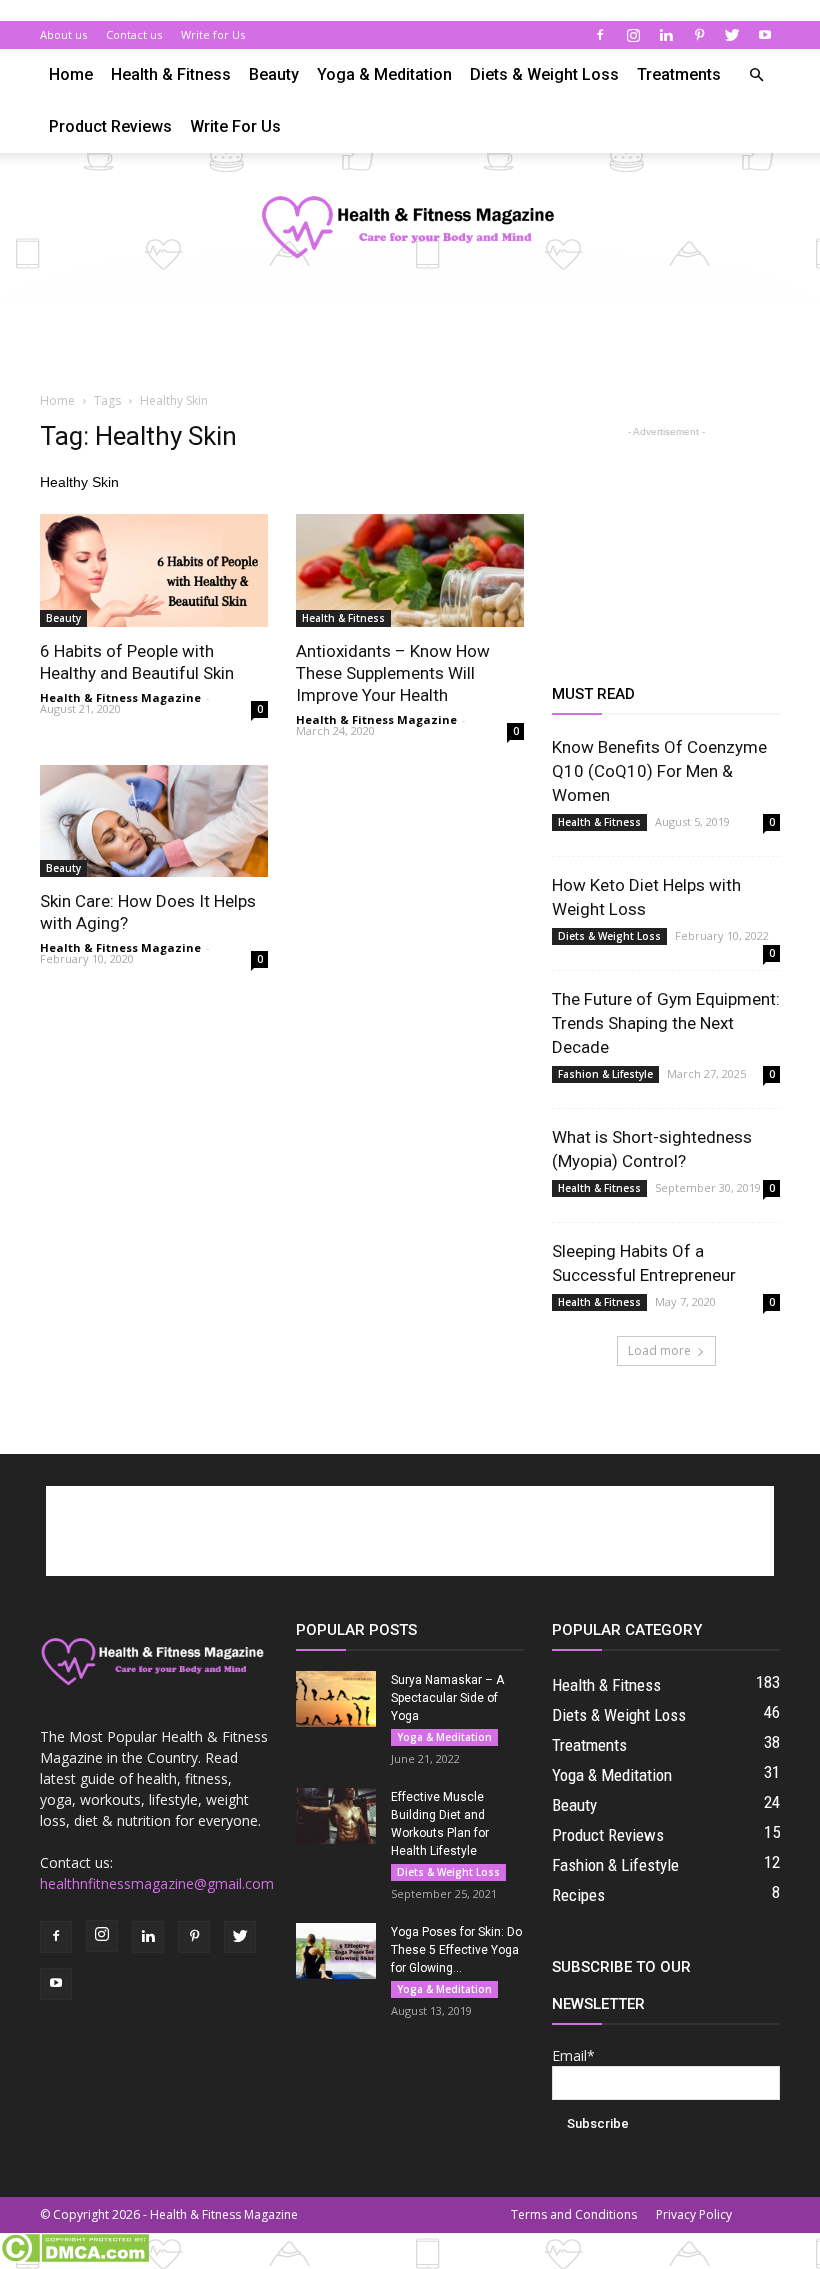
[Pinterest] (699, 35)
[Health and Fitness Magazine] (410, 228)
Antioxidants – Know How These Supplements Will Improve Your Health (393, 673)
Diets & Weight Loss (544, 74)
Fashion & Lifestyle (605, 1074)
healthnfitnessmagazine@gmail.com (157, 1883)
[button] (756, 75)
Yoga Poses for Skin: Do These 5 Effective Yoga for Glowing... (456, 1950)
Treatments (679, 74)
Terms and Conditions (574, 2214)
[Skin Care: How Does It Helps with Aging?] (154, 821)
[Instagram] (633, 35)
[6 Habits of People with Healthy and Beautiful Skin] (154, 570)
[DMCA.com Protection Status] (74, 2258)
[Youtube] (765, 35)
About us (63, 34)
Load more (659, 1350)
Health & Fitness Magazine (120, 697)
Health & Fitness (171, 74)
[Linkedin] (666, 35)
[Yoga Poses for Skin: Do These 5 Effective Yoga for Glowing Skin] (336, 1951)
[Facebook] (600, 35)
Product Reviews (110, 126)
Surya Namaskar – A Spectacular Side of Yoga (447, 1698)
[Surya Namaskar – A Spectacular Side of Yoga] (336, 1699)
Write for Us (213, 34)
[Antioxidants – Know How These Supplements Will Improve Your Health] (410, 570)
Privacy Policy (694, 2214)
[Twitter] (732, 35)
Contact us (134, 34)
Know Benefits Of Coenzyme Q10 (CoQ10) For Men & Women (659, 771)
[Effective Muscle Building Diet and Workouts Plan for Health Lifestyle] (336, 1816)
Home (71, 74)
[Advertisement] (410, 345)
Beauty (274, 74)
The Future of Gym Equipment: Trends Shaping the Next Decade (666, 1023)
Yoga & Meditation (384, 74)
